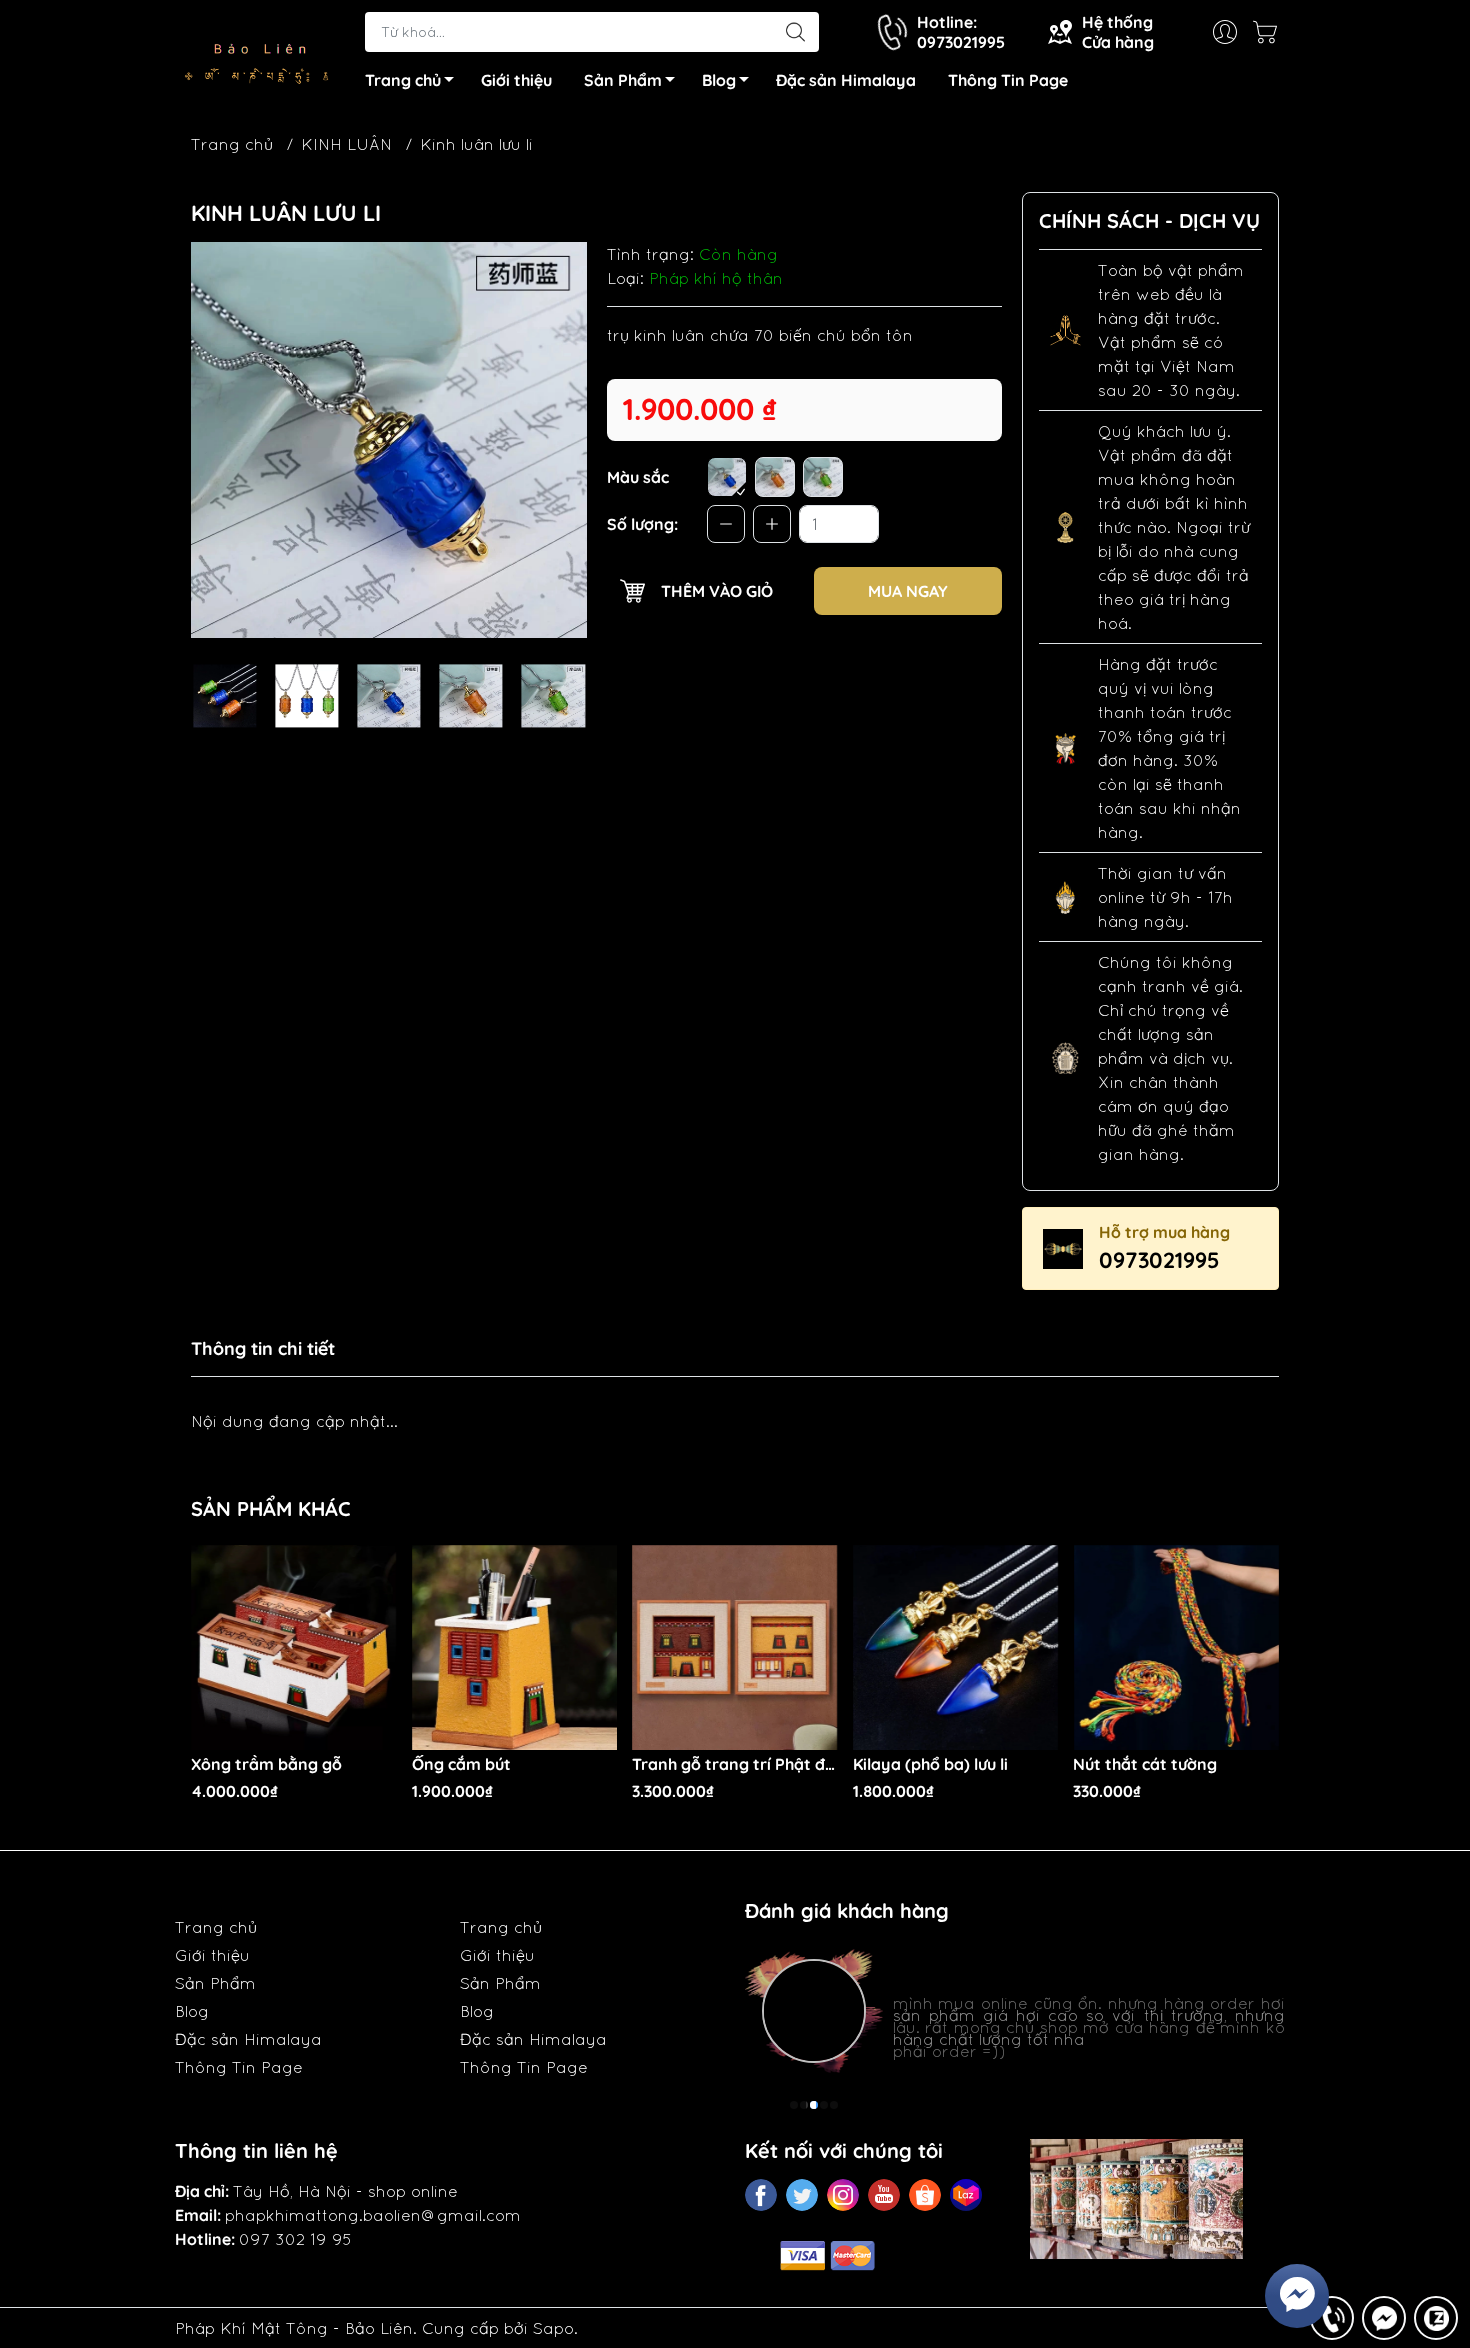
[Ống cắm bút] (515, 1648)
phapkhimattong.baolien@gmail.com (373, 2215)
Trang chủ (403, 80)
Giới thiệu (516, 80)
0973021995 (1159, 1260)
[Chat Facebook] (1384, 2318)
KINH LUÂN (346, 144)
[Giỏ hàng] (1270, 32)
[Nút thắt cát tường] (1176, 1648)
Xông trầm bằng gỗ (266, 1764)
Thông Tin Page (1008, 80)
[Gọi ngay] (1332, 2318)
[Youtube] (884, 2195)
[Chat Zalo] (1436, 2318)
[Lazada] (966, 2195)
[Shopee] (925, 2195)
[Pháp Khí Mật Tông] (260, 54)
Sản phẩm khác (271, 1508)
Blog (719, 80)
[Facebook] (761, 2195)
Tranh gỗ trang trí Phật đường (735, 1764)
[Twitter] (802, 2195)
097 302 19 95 (295, 2239)
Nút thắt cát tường (1145, 1764)
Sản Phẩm (623, 80)
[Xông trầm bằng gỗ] (294, 1648)
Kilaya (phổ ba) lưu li (930, 1764)
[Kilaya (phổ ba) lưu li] (956, 1648)
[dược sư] (727, 477)
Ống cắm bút (461, 1764)
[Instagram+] (843, 2195)
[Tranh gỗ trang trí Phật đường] (735, 1648)
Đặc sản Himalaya (846, 80)
